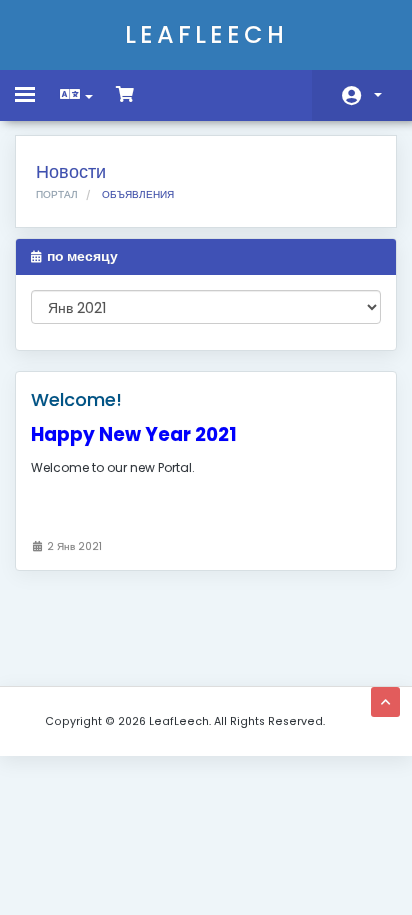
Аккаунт (362, 95)
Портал (57, 194)
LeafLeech (206, 34)
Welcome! (76, 399)
